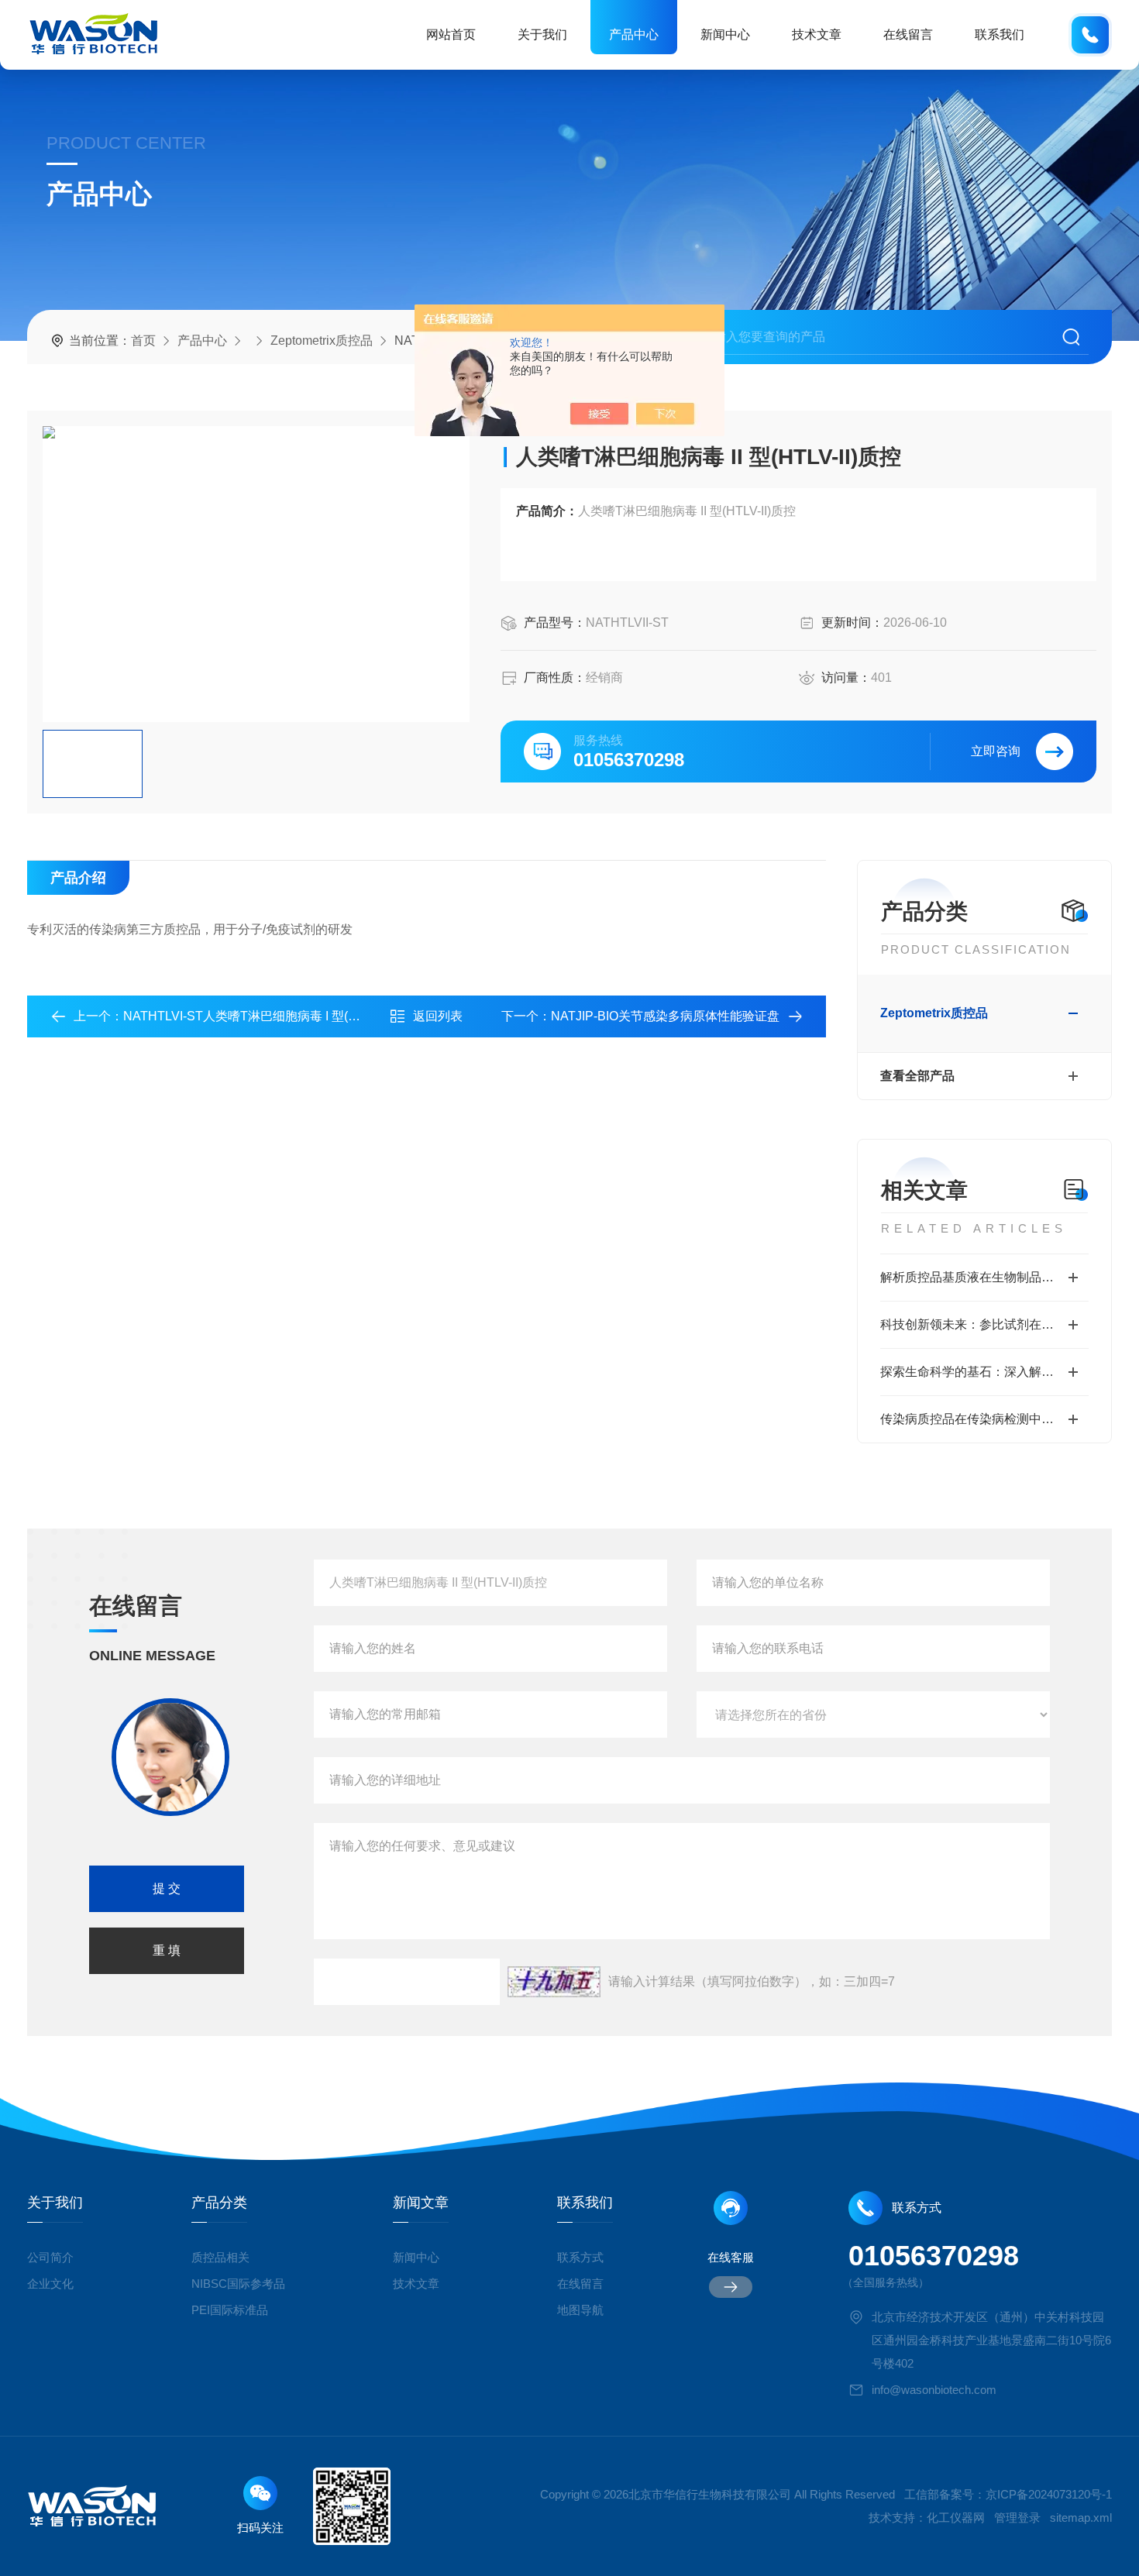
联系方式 (580, 2257)
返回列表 (438, 1016)
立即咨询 (996, 751)
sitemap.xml (1081, 2518)
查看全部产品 (917, 1076)
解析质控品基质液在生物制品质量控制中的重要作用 (984, 1277)
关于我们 (542, 34)
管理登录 (1017, 2518)
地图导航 (580, 2310)
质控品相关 (220, 2257)
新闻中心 (725, 34)
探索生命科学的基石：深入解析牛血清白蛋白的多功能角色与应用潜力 (984, 1372)
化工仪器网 (956, 2518)
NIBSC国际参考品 (238, 2284)
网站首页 (451, 34)
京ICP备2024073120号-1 (1049, 2494)
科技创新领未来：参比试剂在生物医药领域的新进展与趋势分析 (984, 1324)
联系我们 (1000, 34)
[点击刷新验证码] (554, 1982)
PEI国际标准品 (230, 2310)
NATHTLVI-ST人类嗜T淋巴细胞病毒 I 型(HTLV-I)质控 (269, 1016)
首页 (143, 340)
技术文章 (817, 34)
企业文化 (50, 2284)
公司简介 (50, 2257)
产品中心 (634, 34)
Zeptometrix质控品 (322, 340)
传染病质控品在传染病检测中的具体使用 (984, 1419)
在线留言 (908, 34)
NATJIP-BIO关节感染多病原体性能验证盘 (665, 1016)
